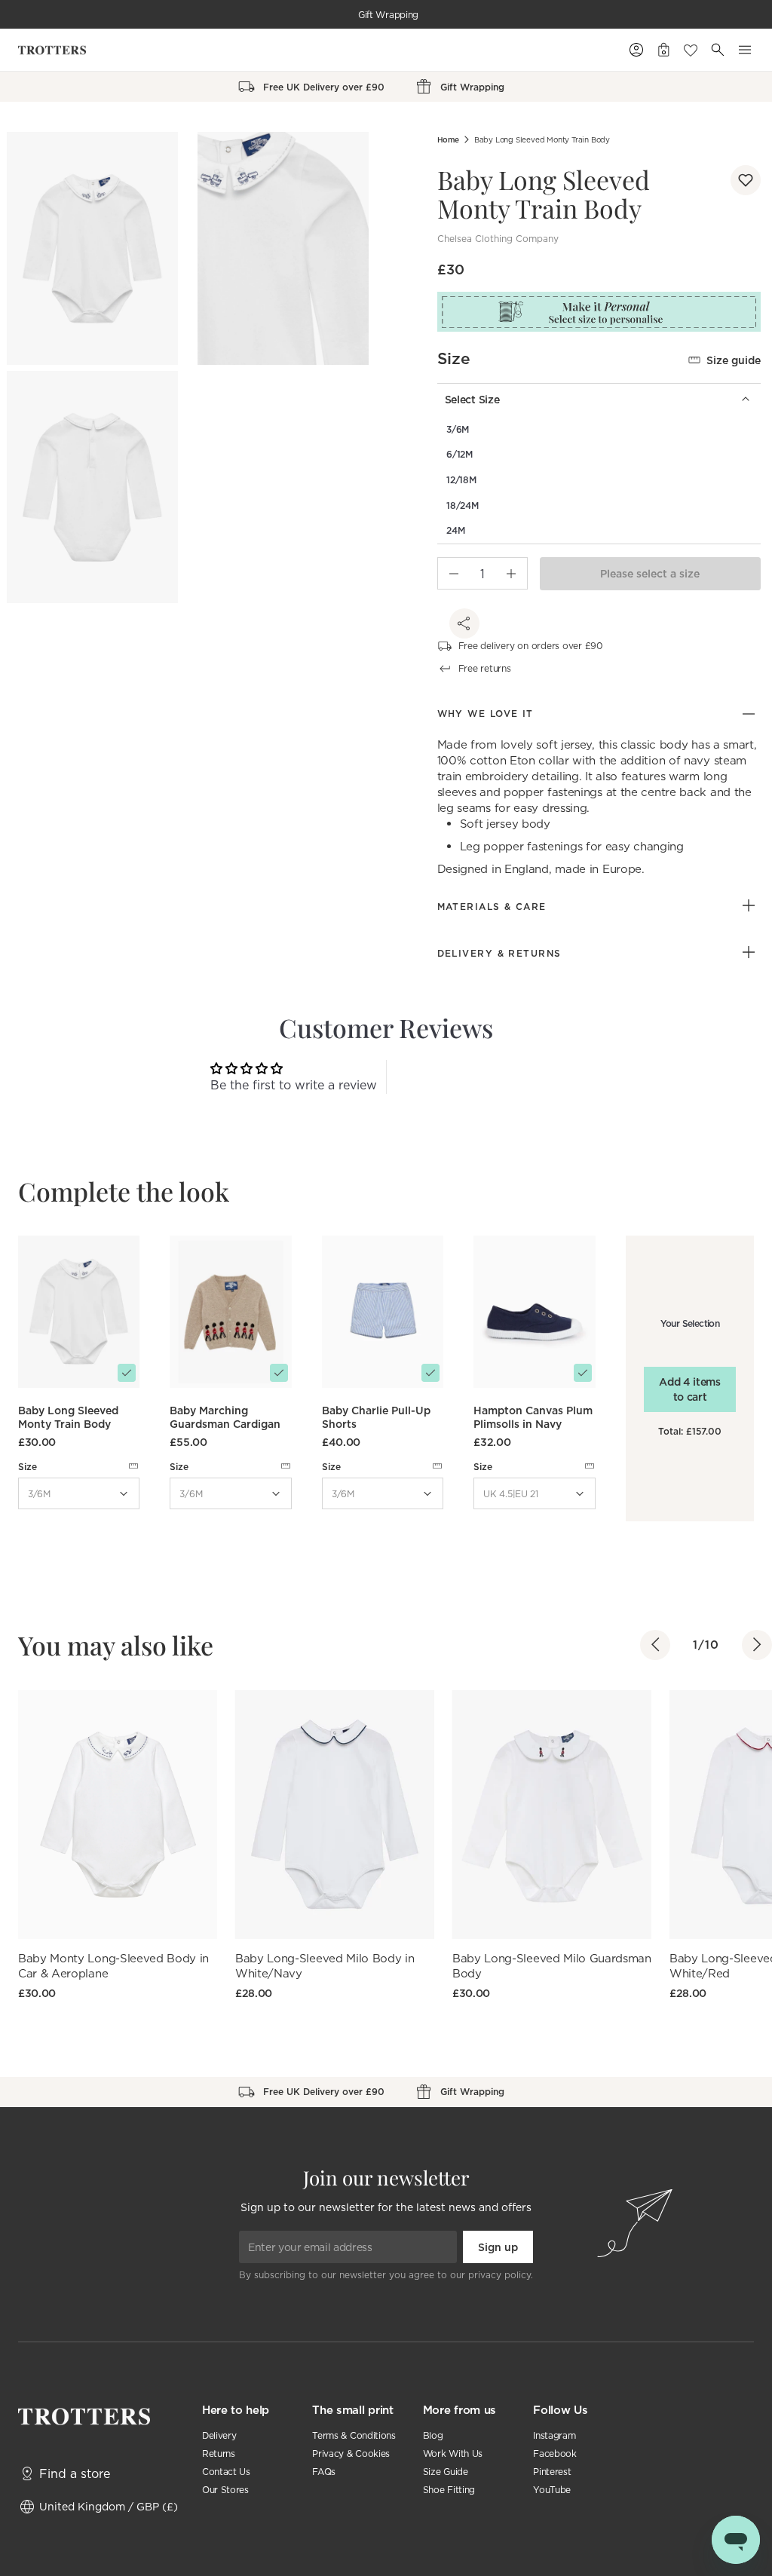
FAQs (324, 2472)
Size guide (734, 360)
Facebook (554, 2453)
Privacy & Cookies (351, 2453)
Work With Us (453, 2453)
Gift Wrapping (388, 15)
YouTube (552, 2490)
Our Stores (225, 2490)
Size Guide (446, 2472)
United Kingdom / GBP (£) (109, 2506)
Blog (433, 2435)
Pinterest (552, 2472)
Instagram (554, 2435)
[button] (746, 180)
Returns (219, 2453)
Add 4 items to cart (689, 1389)
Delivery (219, 2435)
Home (448, 140)
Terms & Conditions (354, 2435)
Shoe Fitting (449, 2490)
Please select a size (650, 574)
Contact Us (226, 2472)
